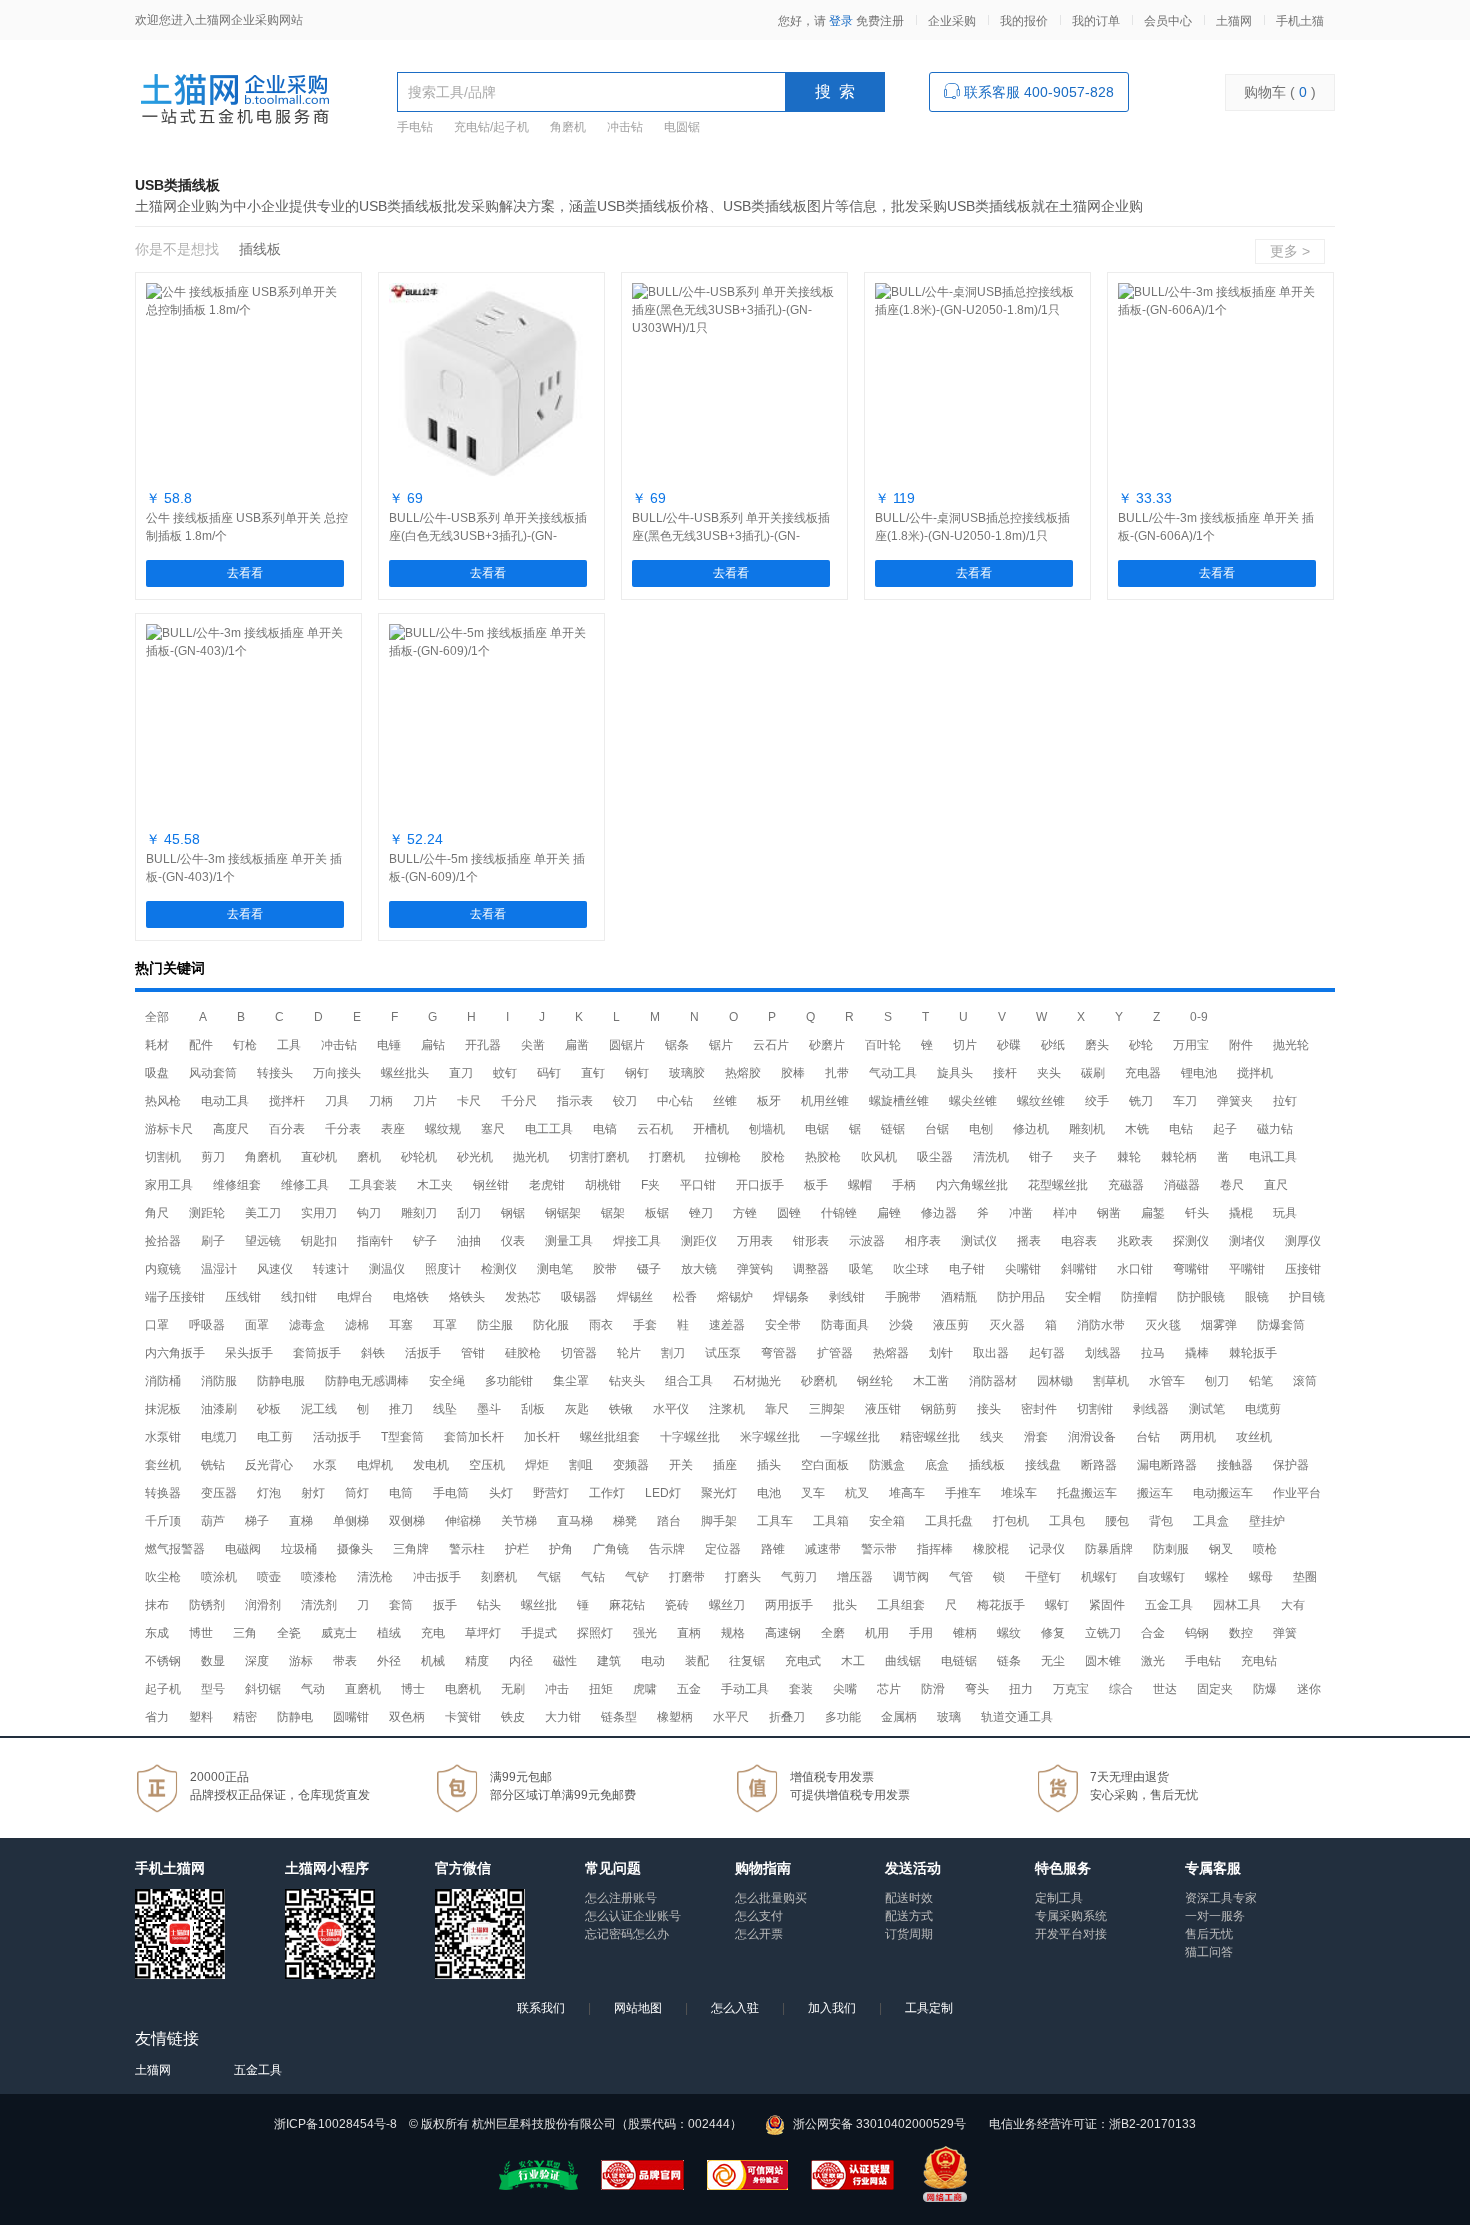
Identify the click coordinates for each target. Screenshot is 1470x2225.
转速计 (331, 1269)
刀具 (337, 1101)
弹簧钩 (755, 1269)
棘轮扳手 (1253, 1353)
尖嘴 (845, 1689)
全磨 (833, 1633)
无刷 (513, 1689)
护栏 (517, 1549)
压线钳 (243, 1297)
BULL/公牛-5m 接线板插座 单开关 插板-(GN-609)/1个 (487, 868)
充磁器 (1126, 1185)
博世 (201, 1633)
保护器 (1291, 1465)
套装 (801, 1689)
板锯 (657, 1213)
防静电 (295, 1717)
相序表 (923, 1241)
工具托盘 (949, 1521)
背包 (1161, 1521)
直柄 (689, 1633)
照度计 (443, 1269)
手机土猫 (1300, 21)
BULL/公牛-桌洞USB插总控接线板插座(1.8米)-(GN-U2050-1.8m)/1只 (972, 527)
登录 (841, 21)
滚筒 (1305, 1381)
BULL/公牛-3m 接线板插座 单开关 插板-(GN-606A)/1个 (1216, 527)
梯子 (257, 1521)
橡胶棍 (991, 1549)
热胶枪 (823, 1157)
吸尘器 (935, 1157)
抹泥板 (163, 1409)
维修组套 (237, 1185)
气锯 (549, 1577)
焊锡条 (791, 1297)
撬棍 (1241, 1213)
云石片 (771, 1045)
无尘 (1053, 1661)
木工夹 (435, 1185)
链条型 (619, 1717)
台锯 (937, 1129)
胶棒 (793, 1073)
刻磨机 (499, 1577)
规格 (733, 1633)
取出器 (991, 1353)
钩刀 (369, 1213)
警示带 (879, 1549)
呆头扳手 (249, 1353)
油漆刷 (219, 1409)
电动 (653, 1661)
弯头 (977, 1689)
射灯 (313, 1493)
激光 (1153, 1661)
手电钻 (415, 127)
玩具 (1285, 1213)
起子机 (163, 1689)
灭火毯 (1163, 1325)
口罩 (157, 1325)
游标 (301, 1661)
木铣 (1137, 1129)
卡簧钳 (463, 1717)
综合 (1121, 1689)
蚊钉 (505, 1073)
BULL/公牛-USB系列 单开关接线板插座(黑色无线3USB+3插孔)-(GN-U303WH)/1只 (731, 536)
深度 (257, 1661)
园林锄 (1055, 1381)
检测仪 (499, 1269)
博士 (413, 1689)
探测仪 (1191, 1241)
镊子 (649, 1269)
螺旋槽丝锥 (899, 1101)
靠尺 (777, 1409)
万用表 (755, 1241)
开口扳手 (760, 1185)
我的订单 (1096, 21)
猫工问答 (1209, 1952)
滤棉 (357, 1325)
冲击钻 (625, 127)
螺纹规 (443, 1129)
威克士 (339, 1633)
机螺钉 (1099, 1577)
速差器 (727, 1325)
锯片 (721, 1045)
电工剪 (275, 1437)
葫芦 (213, 1521)
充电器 (1143, 1073)
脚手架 (719, 1521)
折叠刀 (787, 1717)
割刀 (673, 1353)
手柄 (904, 1185)
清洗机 (991, 1157)
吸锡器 (579, 1297)
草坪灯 (483, 1633)
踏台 (669, 1521)
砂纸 (1053, 1045)
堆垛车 (1019, 1493)
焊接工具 (637, 1241)
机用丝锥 (825, 1101)
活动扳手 (337, 1437)
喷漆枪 (319, 1577)
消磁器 (1182, 1185)
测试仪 (979, 1241)
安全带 (783, 1325)
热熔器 (891, 1353)
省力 (157, 1717)
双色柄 (407, 1717)
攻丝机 (1254, 1437)
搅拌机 (1255, 1073)
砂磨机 (819, 1381)
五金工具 (1169, 1605)
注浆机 (727, 1409)
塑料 (201, 1717)
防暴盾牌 (1109, 1549)
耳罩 (445, 1325)
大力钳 (563, 1717)
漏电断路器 (1167, 1465)
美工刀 (263, 1213)
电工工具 (549, 1129)
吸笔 (861, 1269)
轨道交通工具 (1017, 1717)
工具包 (1067, 1521)
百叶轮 (883, 1045)
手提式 (539, 1633)
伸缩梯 (463, 1521)
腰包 (1117, 1521)
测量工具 (569, 1241)
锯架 (613, 1213)
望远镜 (263, 1241)
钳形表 (811, 1241)
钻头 (489, 1605)
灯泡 (269, 1493)
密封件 (1039, 1409)
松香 (685, 1297)
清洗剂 (319, 1605)
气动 (313, 1689)
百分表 (287, 1129)
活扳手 (423, 1353)
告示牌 (667, 1549)
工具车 (775, 1521)
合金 (1153, 1633)
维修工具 (305, 1185)
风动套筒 (213, 1073)
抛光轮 (1291, 1045)
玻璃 (949, 1717)
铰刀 (625, 1101)
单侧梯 (351, 1521)
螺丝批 (539, 1605)
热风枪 (163, 1101)
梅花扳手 (1001, 1605)
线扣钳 (299, 1297)
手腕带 (903, 1297)
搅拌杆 (287, 1101)
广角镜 (611, 1549)
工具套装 (373, 1185)
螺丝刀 (727, 1605)
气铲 (637, 1577)
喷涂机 (219, 1577)
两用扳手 (789, 1605)
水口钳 (1135, 1269)
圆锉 (789, 1213)
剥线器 (1151, 1409)
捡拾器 (163, 1241)
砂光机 (475, 1157)
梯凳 (625, 1521)
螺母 (1261, 1577)
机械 (433, 1661)
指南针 (375, 1241)
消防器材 (993, 1381)
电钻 (1181, 1129)
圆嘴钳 (351, 1717)
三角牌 (411, 1549)
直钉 (593, 1073)
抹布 (157, 1605)
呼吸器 (207, 1325)
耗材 (157, 1045)
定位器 (723, 1549)
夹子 (1085, 1157)
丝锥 (725, 1101)
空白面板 (825, 1465)
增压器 (855, 1577)
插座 (725, 1465)
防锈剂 (207, 1605)
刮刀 (469, 1213)
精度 (477, 1661)
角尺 (157, 1213)
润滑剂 (263, 1605)
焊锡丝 (635, 1297)
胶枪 (773, 1157)
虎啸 (645, 1689)
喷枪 (1265, 1549)
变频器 (631, 1465)
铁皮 (513, 1717)
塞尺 (493, 1129)
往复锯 (747, 1661)
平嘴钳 (1247, 1269)
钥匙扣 (319, 1241)
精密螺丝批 (930, 1437)
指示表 (575, 1101)
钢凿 (1109, 1213)
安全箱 (887, 1521)
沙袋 (901, 1325)
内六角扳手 (175, 1353)
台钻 (1148, 1437)
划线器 (1103, 1353)
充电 (433, 1633)
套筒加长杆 (474, 1437)
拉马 (1153, 1353)
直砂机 (319, 1157)
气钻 (593, 1577)
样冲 (1065, 1213)
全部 (157, 1017)
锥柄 (965, 1633)
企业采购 (952, 21)
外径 (389, 1661)
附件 (1241, 1045)
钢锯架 (563, 1213)
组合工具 (689, 1381)
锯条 (677, 1045)
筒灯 (357, 1493)
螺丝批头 (405, 1073)
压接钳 (1303, 1269)
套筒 (401, 1605)
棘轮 (1129, 1157)
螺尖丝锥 (973, 1101)
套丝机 (163, 1465)
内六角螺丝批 (972, 1185)
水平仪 (671, 1409)
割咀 (581, 1465)
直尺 (1276, 1185)
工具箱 (831, 1521)
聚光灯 (719, 1493)
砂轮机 (419, 1157)
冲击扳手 (437, 1577)
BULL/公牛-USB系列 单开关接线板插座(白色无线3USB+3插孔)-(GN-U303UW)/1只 (488, 536)
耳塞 (401, 1325)
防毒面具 (845, 1325)
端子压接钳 (175, 1297)
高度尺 (231, 1129)
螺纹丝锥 (1041, 1101)
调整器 (811, 1269)
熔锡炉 (735, 1297)
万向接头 (337, 1073)
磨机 (369, 1157)
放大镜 (699, 1269)
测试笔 (1207, 1409)
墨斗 (489, 1409)
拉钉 (1285, 1101)
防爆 (1265, 1689)
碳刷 (1093, 1073)
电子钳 (967, 1269)
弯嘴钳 (1191, 1269)
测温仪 (387, 1269)
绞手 (1097, 1101)
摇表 (1029, 1241)
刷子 (213, 1241)
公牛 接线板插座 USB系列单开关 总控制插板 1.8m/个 (247, 527)
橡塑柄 (675, 1717)
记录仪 (1047, 1549)
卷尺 (1232, 1185)
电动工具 (225, 1101)
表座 (393, 1129)
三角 (245, 1633)
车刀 (1185, 1101)
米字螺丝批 (770, 1437)
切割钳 (1095, 1409)
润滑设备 (1092, 1437)
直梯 (301, 1521)
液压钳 (883, 1409)
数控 (1241, 1633)
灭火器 (1007, 1325)
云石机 (655, 1129)
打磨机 (667, 1157)
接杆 (1005, 1073)
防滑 (933, 1689)
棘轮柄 (1179, 1157)
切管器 (579, 1353)
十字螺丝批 (690, 1437)
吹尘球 (911, 1269)
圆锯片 (627, 1045)
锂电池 (1199, 1073)
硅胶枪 (523, 1353)
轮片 (629, 1353)
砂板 (269, 1409)
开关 (681, 1465)
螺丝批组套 (610, 1437)
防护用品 (1021, 1297)
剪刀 (213, 1157)
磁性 (565, 1661)
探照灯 (595, 1633)
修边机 (1031, 1129)
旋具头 (955, 1073)
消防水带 (1101, 1325)
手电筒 (451, 1493)
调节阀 (911, 1577)
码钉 (549, 1073)
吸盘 (157, 1073)
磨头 (1097, 1045)
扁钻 (433, 1045)
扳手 (445, 1605)
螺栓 (1217, 1577)
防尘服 (495, 1325)
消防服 (219, 1381)
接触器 (1235, 1465)
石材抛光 (757, 1381)
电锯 (817, 1129)
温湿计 (219, 1269)
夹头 (1049, 1073)
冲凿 (1021, 1213)
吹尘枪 (163, 1577)
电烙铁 (411, 1297)
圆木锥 (1103, 1661)
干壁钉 (1043, 1577)
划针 (941, 1353)
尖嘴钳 (1023, 1269)
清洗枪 (375, 1577)
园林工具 (1237, 1605)
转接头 (275, 1073)
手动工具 (745, 1689)
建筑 (609, 1661)
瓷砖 (677, 1605)
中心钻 (675, 1101)
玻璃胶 (687, 1073)
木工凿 (931, 1381)
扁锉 (889, 1213)
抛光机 (531, 1157)
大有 (1293, 1605)
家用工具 (169, 1185)
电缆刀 (219, 1437)
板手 (816, 1185)
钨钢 (1197, 1633)
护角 (561, 1549)
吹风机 (879, 1157)
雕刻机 (1087, 1129)
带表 (345, 1661)
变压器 (219, 1493)
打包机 (1011, 1521)
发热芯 (523, 1297)
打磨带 (687, 1577)
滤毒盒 (307, 1325)
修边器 (939, 1213)
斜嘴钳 (1079, 1269)
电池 (769, 1493)
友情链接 (167, 2038)
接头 (989, 1409)
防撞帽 (1139, 1297)
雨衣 (601, 1325)
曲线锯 (903, 1661)
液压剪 (951, 1325)
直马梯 (575, 1521)
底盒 (937, 1465)
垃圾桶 (299, 1549)
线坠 (445, 1409)
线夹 (992, 1437)
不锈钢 (163, 1661)
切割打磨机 (599, 1157)
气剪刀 (799, 1577)
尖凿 (533, 1045)
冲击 (557, 1689)
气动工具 (893, 1073)
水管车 (1167, 1381)
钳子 (1041, 1157)
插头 (769, 1465)
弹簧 (1285, 1633)
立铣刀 (1103, 1633)
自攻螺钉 (1161, 1577)
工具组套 (901, 1605)
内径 (521, 1661)
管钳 (473, 1353)
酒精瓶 (959, 1297)
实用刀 (319, 1213)
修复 (1053, 1633)
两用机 (1198, 1437)
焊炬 (537, 1465)
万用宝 (1191, 1045)
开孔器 (483, 1045)
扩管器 (835, 1353)
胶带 (605, 1269)
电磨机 (463, 1689)
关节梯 (519, 1521)
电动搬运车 (1223, 1493)
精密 (245, 1717)
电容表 (1079, 1241)
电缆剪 (1263, 1409)
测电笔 (555, 1269)
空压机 (487, 1465)
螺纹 (1009, 1633)
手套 (645, 1325)
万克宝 (1071, 1689)
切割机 (163, 1157)
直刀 (461, 1073)
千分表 (343, 1129)
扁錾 (1153, 1213)
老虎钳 (547, 1185)
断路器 (1099, 1465)
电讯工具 (1273, 1157)
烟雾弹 (1219, 1325)
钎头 (1197, 1213)
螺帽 (860, 1185)
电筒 (401, 1493)
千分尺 (519, 1101)
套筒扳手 (317, 1353)
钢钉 (637, 1073)
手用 (921, 1633)
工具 (289, 1045)
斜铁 (373, 1353)
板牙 (769, 1101)
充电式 (803, 1661)
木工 (853, 1661)
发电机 (431, 1465)
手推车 (963, 1493)
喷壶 (269, 1577)
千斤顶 (163, 1521)
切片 (965, 1045)
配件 (201, 1045)
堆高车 (907, 1493)
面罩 (257, 1325)
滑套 (1036, 1437)
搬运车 (1155, 1493)
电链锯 (959, 1661)
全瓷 (289, 1633)
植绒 (389, 1633)
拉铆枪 (723, 1157)
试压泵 (723, 1353)
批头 (845, 1605)
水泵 (325, 1465)
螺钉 (1057, 1605)
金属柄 (899, 1717)
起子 (1225, 1129)
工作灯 (607, 1493)
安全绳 (447, 1381)
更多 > (1290, 251)
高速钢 (783, 1633)
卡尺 (469, 1101)
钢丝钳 (491, 1185)
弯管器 (779, 1353)
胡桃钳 (603, 1185)
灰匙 (577, 1409)
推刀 (401, 1409)
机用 (877, 1633)
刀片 (425, 1101)
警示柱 (467, 1549)
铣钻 (213, 1465)
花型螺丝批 (1058, 1185)
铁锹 (621, 1409)
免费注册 (880, 21)
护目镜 (1307, 1297)
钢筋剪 (939, 1409)
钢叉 (1221, 1549)
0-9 (1199, 1017)
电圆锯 (682, 127)
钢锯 (513, 1213)
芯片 (889, 1689)
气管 (961, 1577)
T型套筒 (402, 1437)
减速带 (823, 1549)
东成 (157, 1633)
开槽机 (711, 1129)
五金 (689, 1689)
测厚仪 (1303, 1241)
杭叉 (857, 1493)
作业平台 (1297, 1493)
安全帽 (1083, 1297)
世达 (1165, 1689)
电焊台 (355, 1297)
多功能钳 (509, 1381)
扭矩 (601, 1689)
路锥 (773, 1549)
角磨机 (568, 127)
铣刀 (1141, 1101)
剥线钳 (847, 1297)
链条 (1009, 1661)
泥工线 (319, 1409)
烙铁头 (467, 1297)
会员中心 (1168, 21)
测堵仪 (1247, 1241)
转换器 (163, 1493)
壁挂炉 (1267, 1521)
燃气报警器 (175, 1549)
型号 (213, 1689)
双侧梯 (407, 1521)
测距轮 (207, 1213)
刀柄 (381, 1101)
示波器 (867, 1241)
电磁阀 (243, 1549)
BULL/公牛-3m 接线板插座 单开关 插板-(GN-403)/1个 (244, 868)
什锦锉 (839, 1213)
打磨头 (743, 1577)
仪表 (513, 1241)
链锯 (893, 1129)
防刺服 (1171, 1549)
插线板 (260, 249)
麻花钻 (627, 1605)
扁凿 (577, 1045)
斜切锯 (263, 1689)
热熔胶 (743, 1073)
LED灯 (663, 1493)
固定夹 (1215, 1689)
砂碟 (1009, 1045)
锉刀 (701, 1213)
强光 (645, 1633)
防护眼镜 (1201, 1297)
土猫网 (1234, 21)
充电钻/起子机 (491, 127)
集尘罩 (571, 1381)
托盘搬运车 (1087, 1493)
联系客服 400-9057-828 (1037, 92)
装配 (697, 1661)
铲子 (425, 1241)
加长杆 (542, 1437)
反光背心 (269, 1465)
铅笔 (1261, 1381)
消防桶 (163, 1381)
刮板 (533, 1409)
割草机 (1111, 1381)
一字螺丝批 (850, 1437)
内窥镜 (163, 1269)
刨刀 (1217, 1381)
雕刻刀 (419, 1213)
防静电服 (281, 1381)
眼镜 (1257, 1297)
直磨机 (363, 1689)
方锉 (745, 1213)
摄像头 (355, 1549)
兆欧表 (1135, 1241)
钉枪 (245, 1045)
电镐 (605, 1129)
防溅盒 (887, 1465)
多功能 (843, 1717)
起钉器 (1047, 1353)
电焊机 (375, 1465)
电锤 (389, 1045)
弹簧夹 (1235, 1101)
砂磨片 (827, 1045)
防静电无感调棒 (367, 1381)
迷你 (1309, 1689)
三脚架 (827, 1409)
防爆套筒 (1281, 1325)
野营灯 (551, 1493)
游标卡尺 (169, 1129)
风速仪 (275, 1269)
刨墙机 (767, 1129)
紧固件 (1107, 1605)
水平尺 (731, 1717)
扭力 (1021, 1689)
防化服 (551, 1325)
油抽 (469, 1241)
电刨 (981, 1129)
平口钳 (698, 1185)
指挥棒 (935, 1549)
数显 (213, 1661)
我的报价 (1024, 21)
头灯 (501, 1493)
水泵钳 (163, 1437)
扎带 (837, 1073)
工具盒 (1211, 1521)
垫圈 (1305, 1577)
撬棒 (1197, 1353)
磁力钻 (1275, 1129)
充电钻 (1259, 1661)
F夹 (650, 1185)
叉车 (813, 1493)
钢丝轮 (875, 1381)
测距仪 (699, 1241)
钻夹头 (627, 1381)
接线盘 (1043, 1465)
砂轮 (1141, 1045)
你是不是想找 (177, 249)
